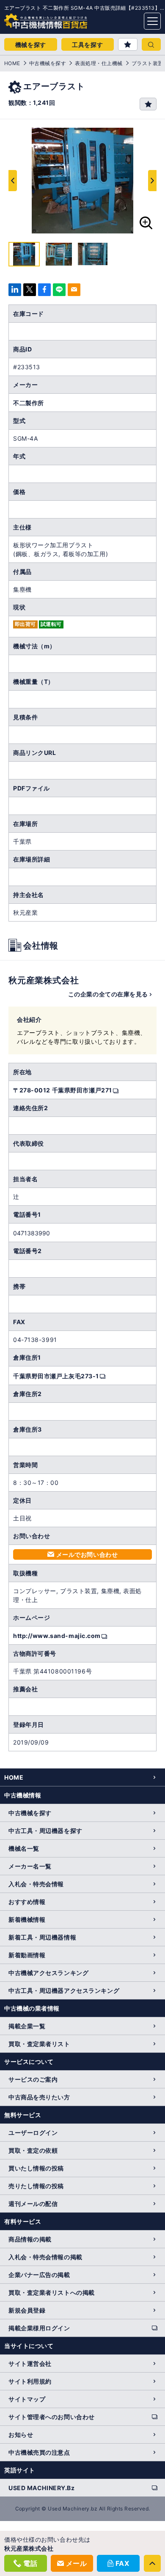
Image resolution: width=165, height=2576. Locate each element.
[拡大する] (146, 223)
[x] (30, 290)
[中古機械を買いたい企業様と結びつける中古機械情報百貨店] (30, 19)
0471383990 (32, 1233)
